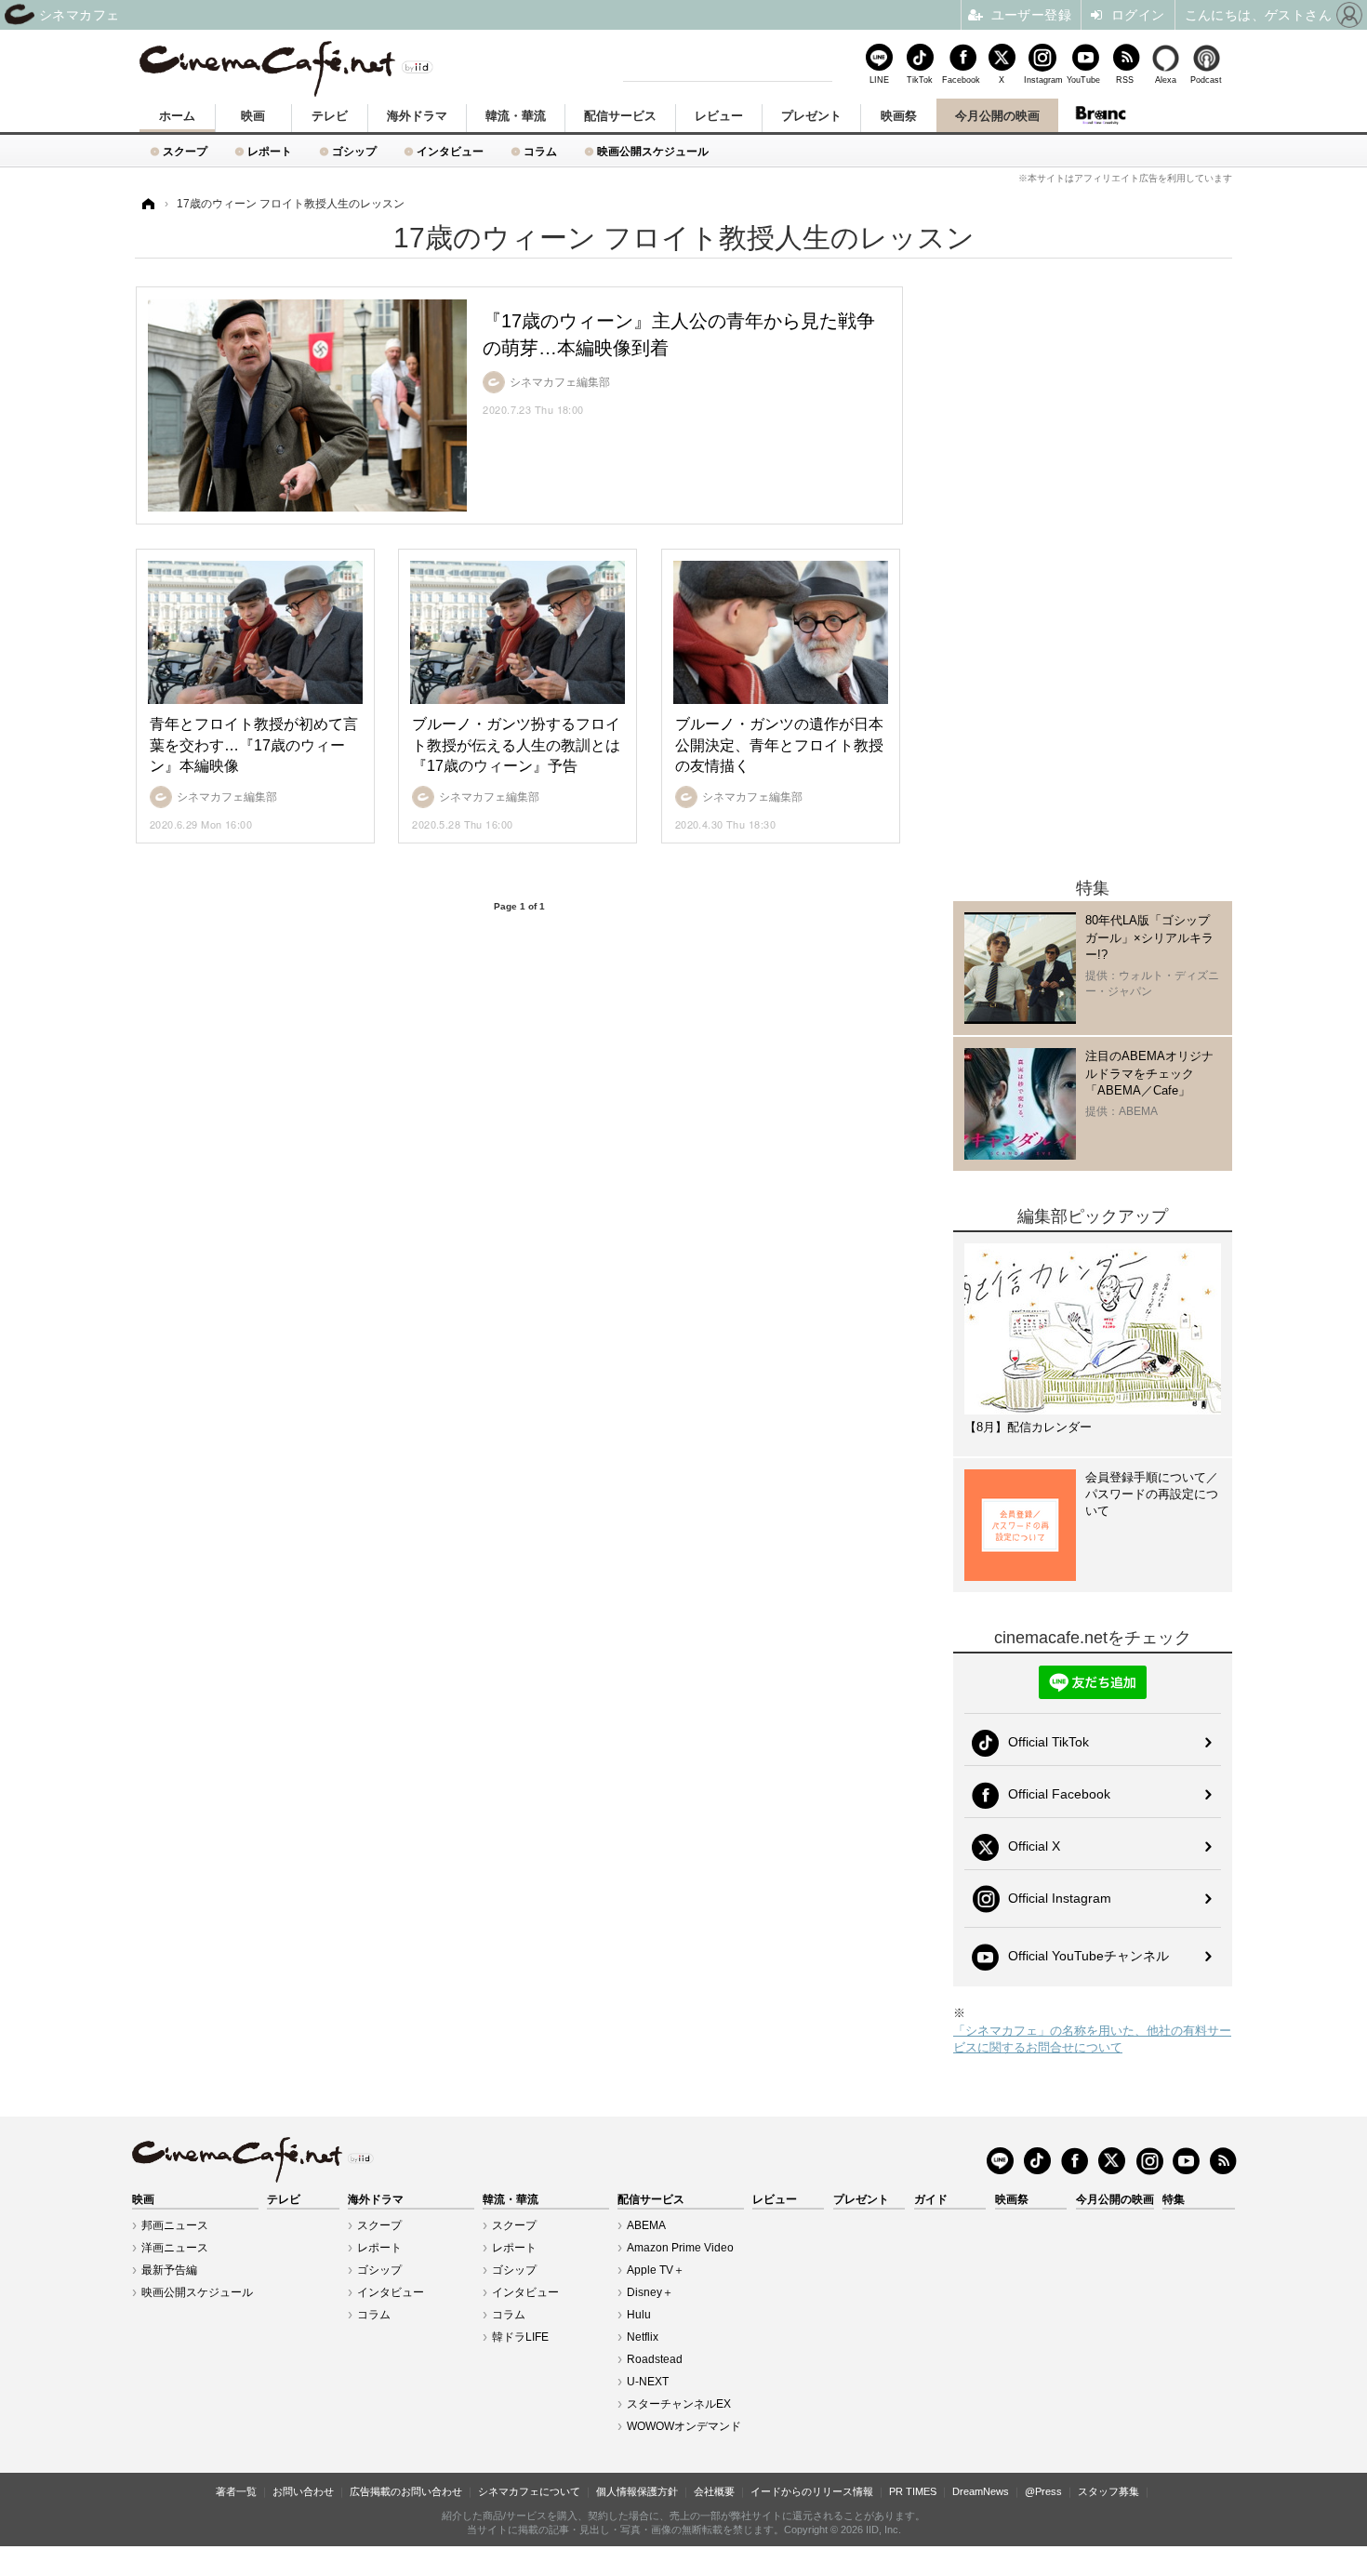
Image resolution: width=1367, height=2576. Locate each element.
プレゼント (811, 116)
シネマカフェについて (529, 2491)
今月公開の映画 (997, 116)
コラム (540, 151)
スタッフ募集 (1108, 2491)
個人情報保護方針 (637, 2491)
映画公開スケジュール (653, 151)
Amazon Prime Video (680, 2248)
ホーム (177, 116)
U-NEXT (648, 2382)
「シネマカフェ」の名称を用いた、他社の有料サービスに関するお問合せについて (1092, 2039)
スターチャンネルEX (679, 2404)
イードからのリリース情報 (812, 2491)
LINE (879, 80)
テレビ (330, 116)
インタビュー (450, 151)
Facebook (961, 80)
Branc (1100, 115)
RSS (1125, 80)
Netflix (643, 2337)
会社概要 (714, 2491)
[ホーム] (147, 204)
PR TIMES (913, 2491)
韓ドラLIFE (520, 2337)
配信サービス (620, 116)
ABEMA (646, 2225)
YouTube (1083, 80)
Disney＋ (650, 2292)
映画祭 (899, 116)
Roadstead (655, 2359)
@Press (1043, 2491)
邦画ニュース (175, 2225)
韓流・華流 (516, 116)
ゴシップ (354, 151)
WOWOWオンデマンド (684, 2426)
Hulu (639, 2315)
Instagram (1042, 80)
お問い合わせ (303, 2491)
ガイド (931, 2199)
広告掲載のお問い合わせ (406, 2491)
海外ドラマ (417, 116)
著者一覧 (236, 2491)
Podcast (1206, 80)
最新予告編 (169, 2270)
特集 (1174, 2199)
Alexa (1166, 80)
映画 (253, 116)
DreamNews (981, 2491)
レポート (270, 151)
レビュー (719, 116)
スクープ (185, 151)
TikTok (920, 80)
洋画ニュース (175, 2248)
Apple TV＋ (656, 2270)
